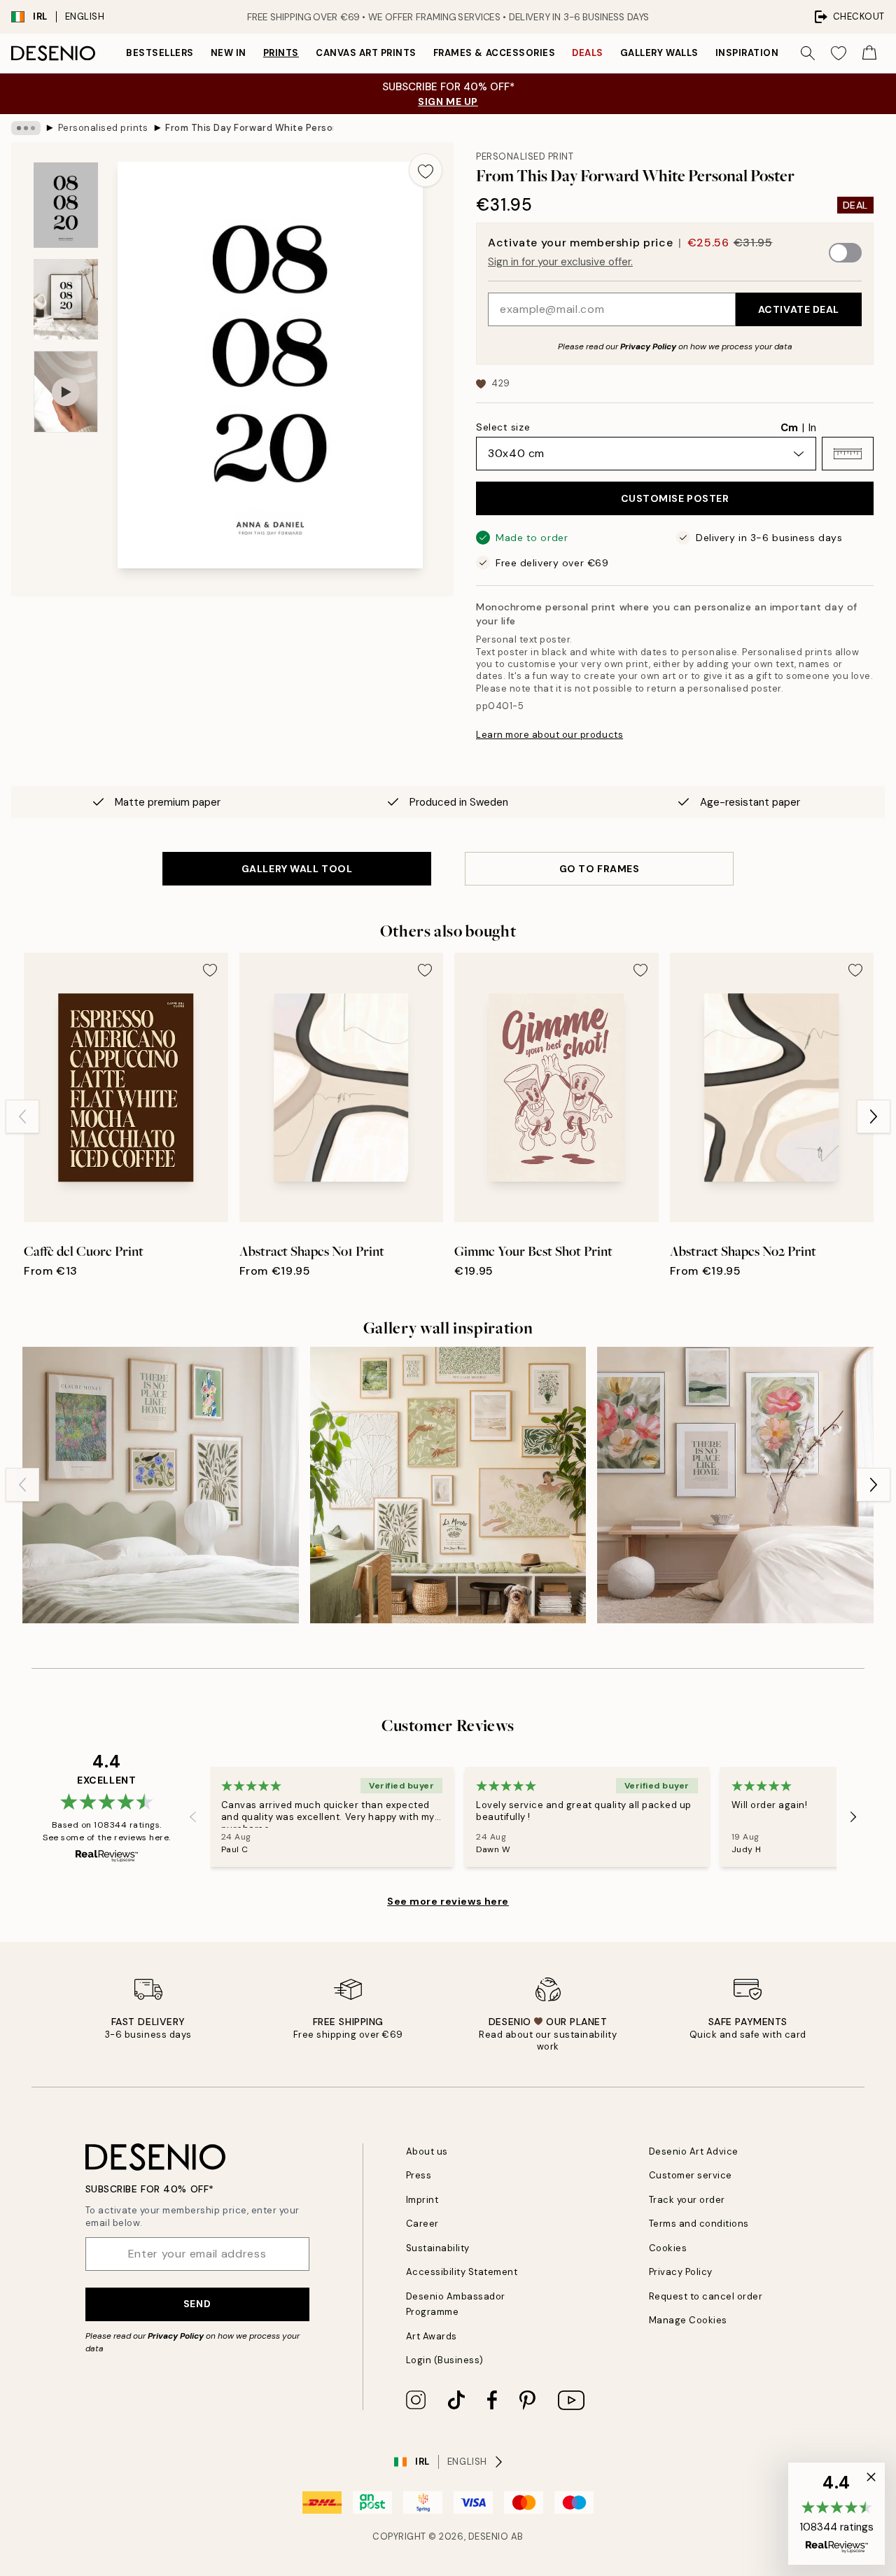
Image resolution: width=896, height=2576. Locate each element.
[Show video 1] (66, 392)
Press (419, 2175)
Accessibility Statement (462, 2272)
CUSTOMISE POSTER (675, 498)
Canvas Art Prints (366, 53)
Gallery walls (659, 53)
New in (229, 53)
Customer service (691, 2175)
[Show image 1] (66, 205)
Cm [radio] (789, 428)
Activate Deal (799, 309)
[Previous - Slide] (22, 1116)
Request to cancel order (706, 2296)
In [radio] (812, 428)
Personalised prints (103, 128)
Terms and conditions (699, 2224)
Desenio (489, 2536)
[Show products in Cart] (869, 53)
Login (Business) (445, 2360)
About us (427, 2151)
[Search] (808, 53)
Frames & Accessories (494, 53)
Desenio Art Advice (694, 2151)
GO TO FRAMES (600, 869)
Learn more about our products (549, 735)
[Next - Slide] (874, 1116)
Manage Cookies (688, 2320)
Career (422, 2224)
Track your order (687, 2200)
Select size (503, 427)
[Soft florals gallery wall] (735, 1485)
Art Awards (432, 2336)
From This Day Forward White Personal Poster (249, 128)
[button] (848, 454)
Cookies (668, 2248)
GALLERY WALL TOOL (297, 869)
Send (197, 2304)
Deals (588, 53)
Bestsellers (160, 53)
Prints (281, 53)
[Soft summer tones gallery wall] (448, 1485)
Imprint (422, 2200)
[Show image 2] (66, 299)
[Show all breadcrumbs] (26, 128)
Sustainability (438, 2248)
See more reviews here (448, 1901)
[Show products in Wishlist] (839, 53)
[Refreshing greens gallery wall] (161, 1485)
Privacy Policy (648, 346)
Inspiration (747, 53)
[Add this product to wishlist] (426, 170)
